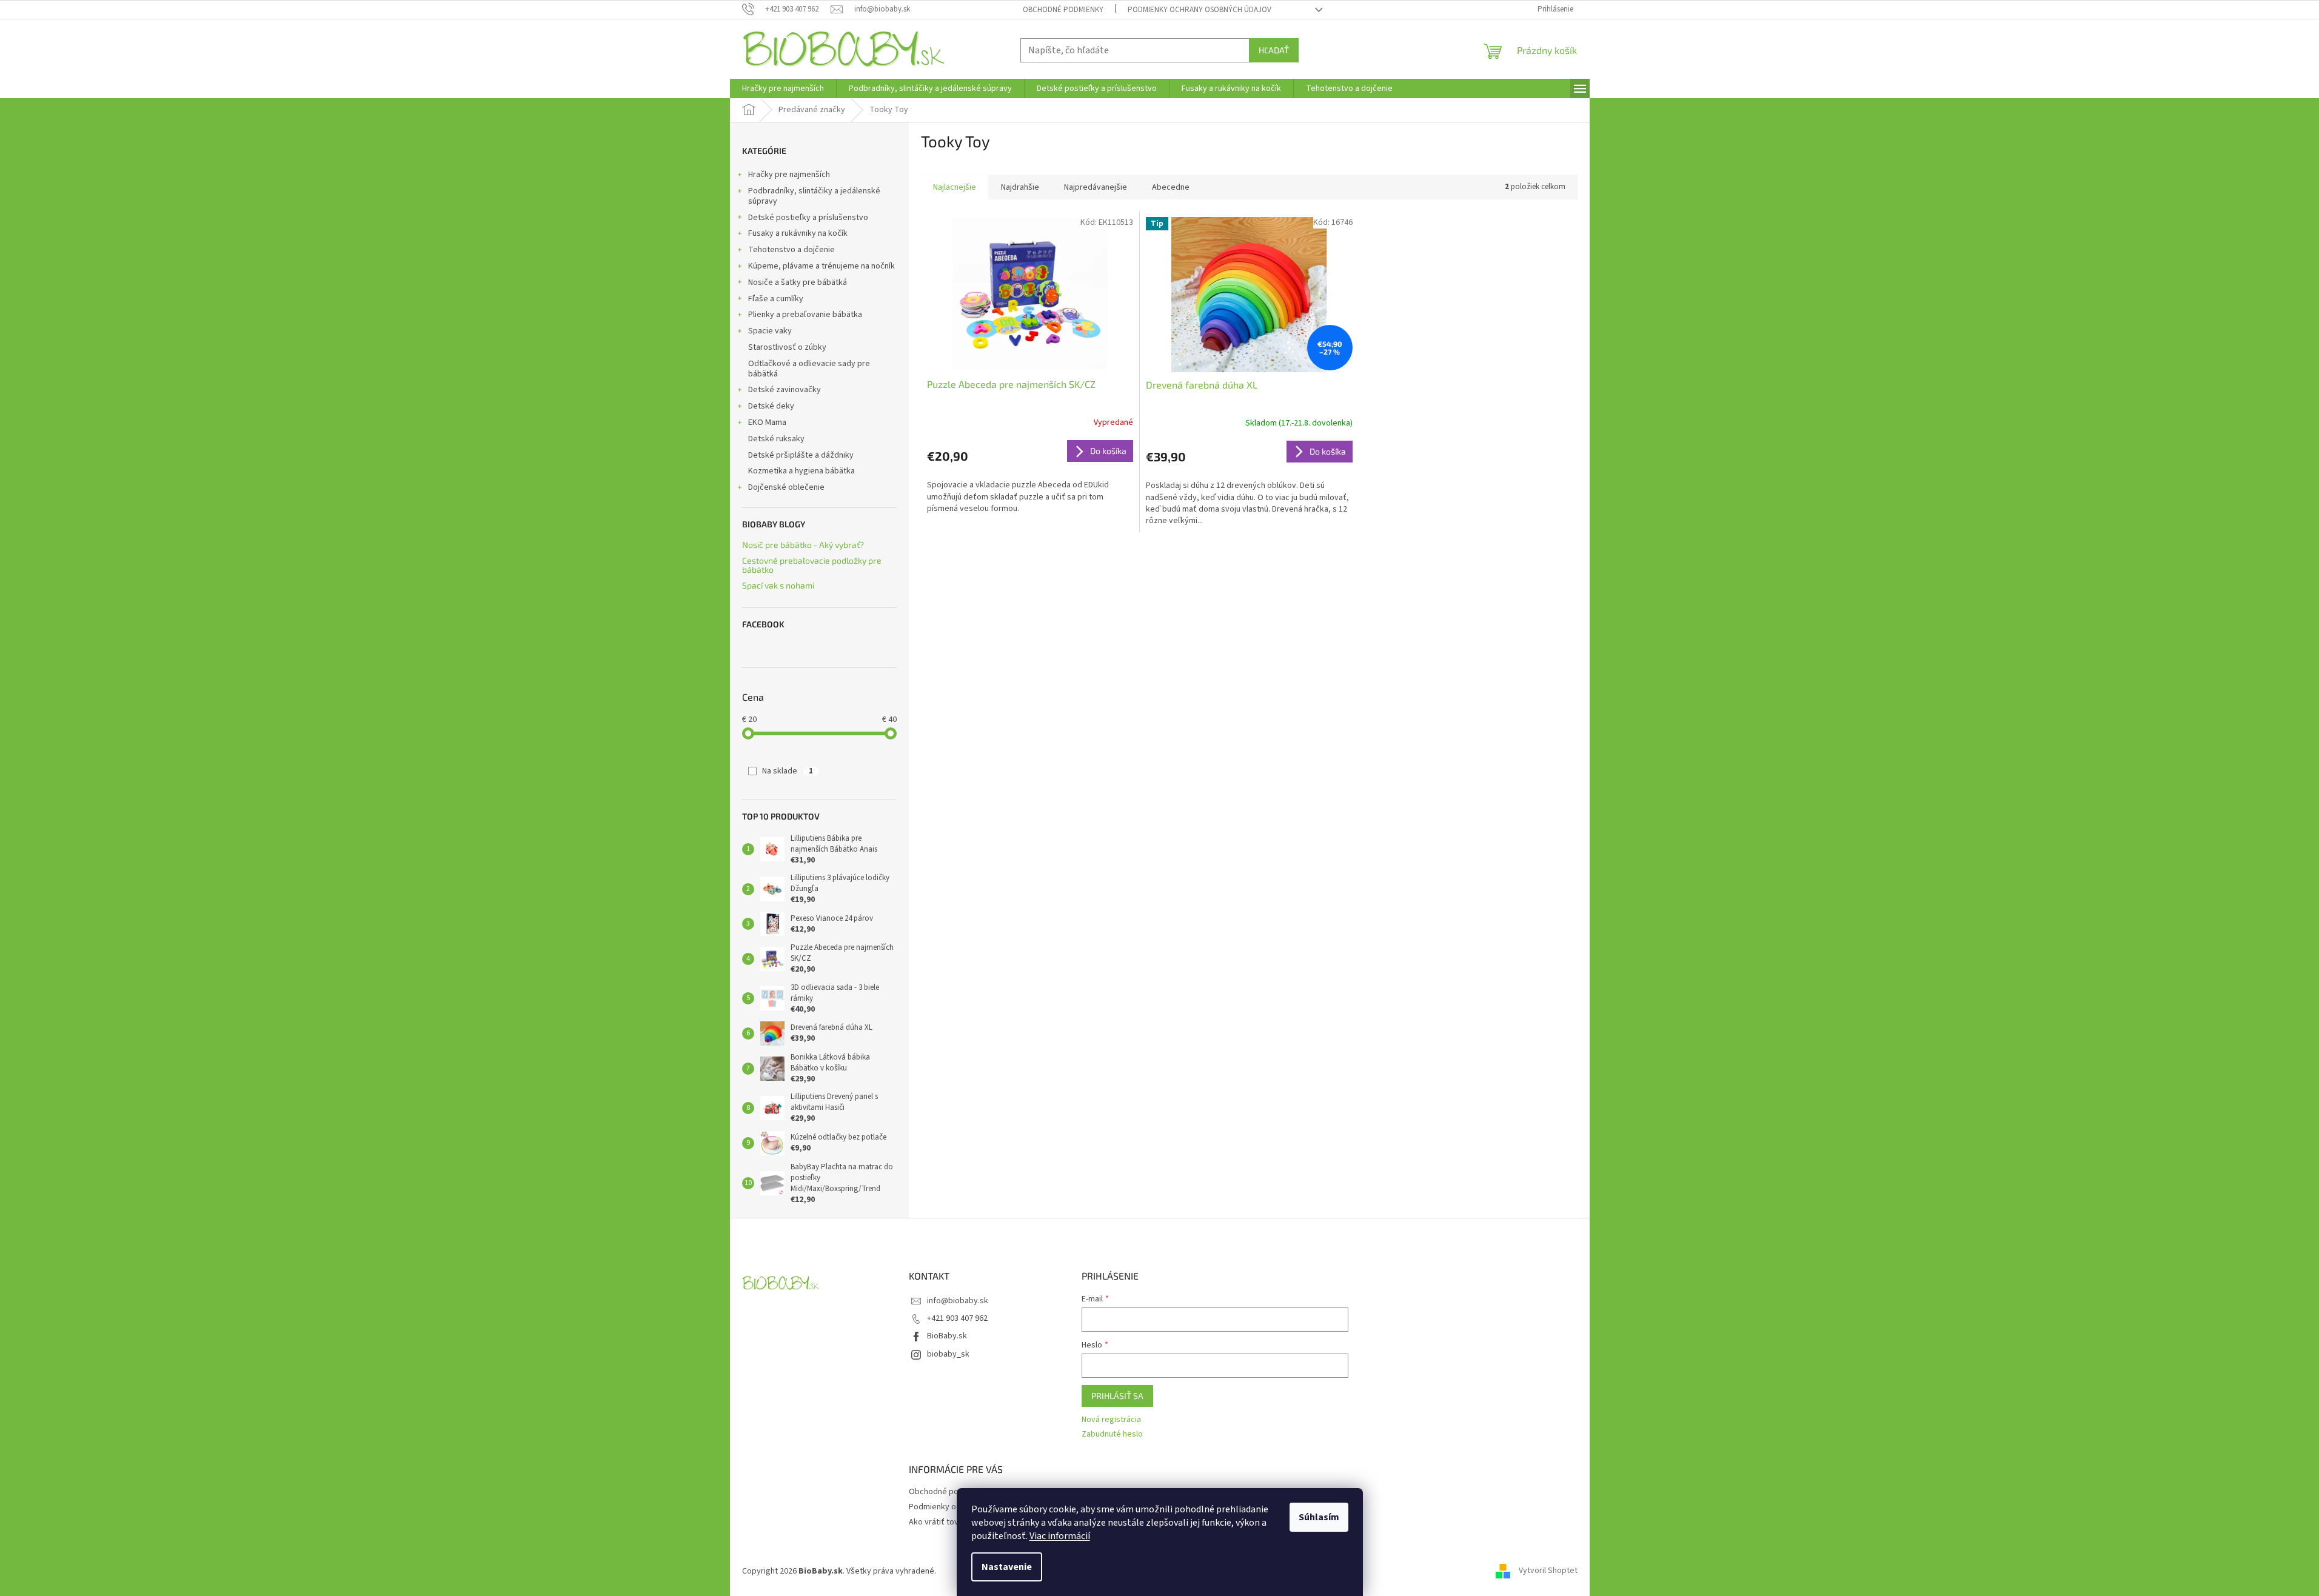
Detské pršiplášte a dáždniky (801, 455)
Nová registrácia (1111, 1420)
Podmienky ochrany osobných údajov (1200, 10)
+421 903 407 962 (957, 1318)
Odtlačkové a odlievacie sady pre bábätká (809, 369)
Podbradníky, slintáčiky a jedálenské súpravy (814, 196)
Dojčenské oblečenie (786, 487)
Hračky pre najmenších (789, 175)
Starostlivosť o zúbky (787, 347)
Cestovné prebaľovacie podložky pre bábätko (812, 565)
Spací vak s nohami (778, 585)
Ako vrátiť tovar (937, 1522)
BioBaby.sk (947, 1336)
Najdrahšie (1020, 187)
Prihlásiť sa (1117, 1396)
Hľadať (1274, 50)
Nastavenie (1007, 1567)
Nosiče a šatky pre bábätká (798, 282)
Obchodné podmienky (1063, 10)
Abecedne (1171, 187)
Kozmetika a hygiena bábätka (801, 471)
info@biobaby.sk (958, 1301)
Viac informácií (1060, 1536)
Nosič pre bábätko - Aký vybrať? (803, 545)
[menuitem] (783, 88)
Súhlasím (1319, 1517)
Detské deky (771, 406)
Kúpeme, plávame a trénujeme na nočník (822, 266)
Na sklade (788, 771)
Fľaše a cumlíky (776, 299)
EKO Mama (767, 422)
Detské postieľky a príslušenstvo (808, 218)
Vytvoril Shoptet (1548, 1571)
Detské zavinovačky (785, 390)
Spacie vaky (770, 331)
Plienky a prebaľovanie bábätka (805, 315)
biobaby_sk (948, 1354)
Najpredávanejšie (1096, 187)
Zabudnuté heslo (1112, 1434)
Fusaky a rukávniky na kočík (798, 233)
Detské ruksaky (776, 439)
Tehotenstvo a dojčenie (791, 250)
